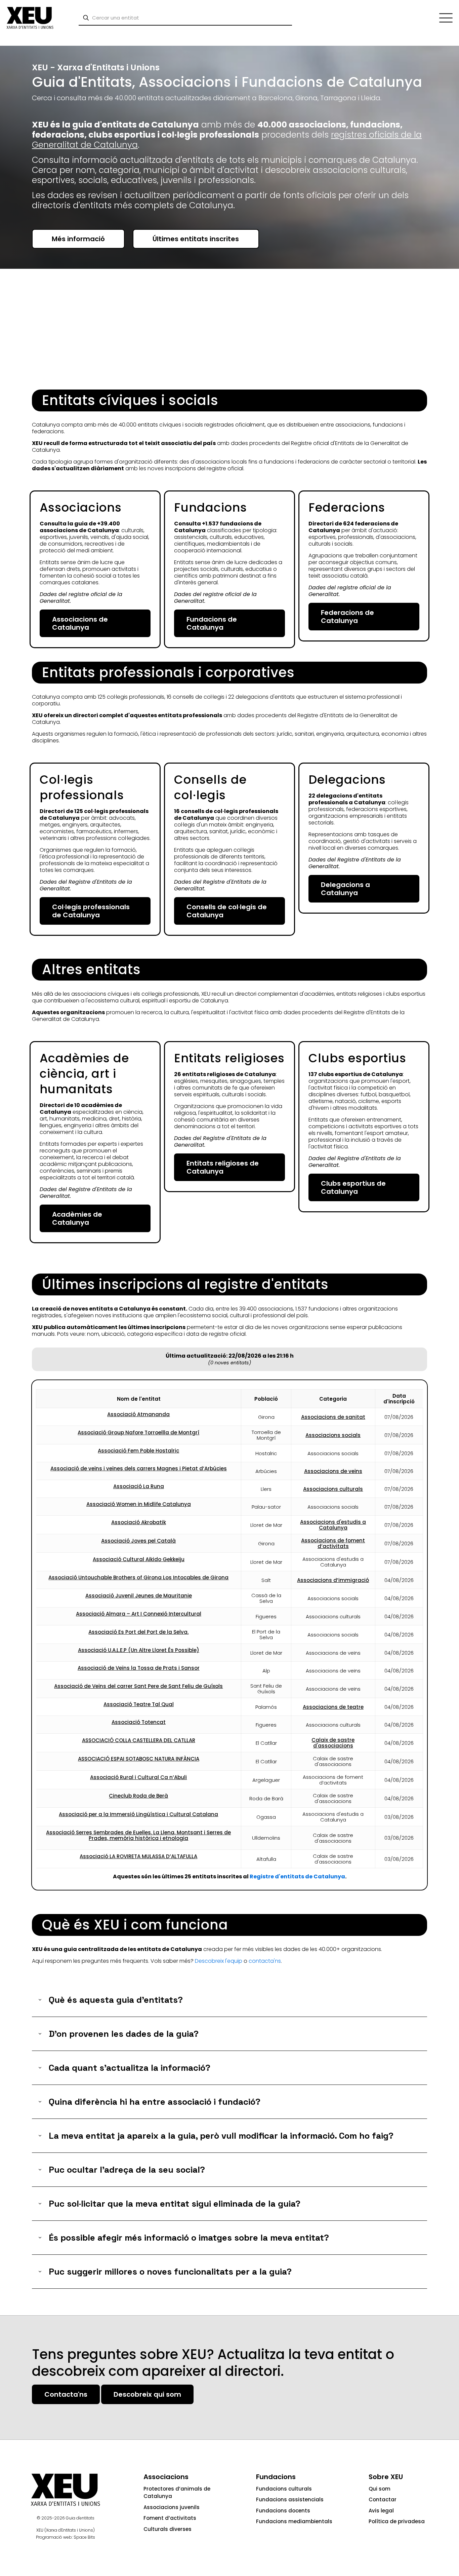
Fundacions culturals (284, 2489)
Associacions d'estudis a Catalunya (333, 1525)
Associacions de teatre (333, 1707)
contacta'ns (265, 1961)
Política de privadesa (397, 2521)
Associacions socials (333, 1435)
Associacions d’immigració (333, 1580)
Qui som (380, 2489)
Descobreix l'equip (219, 1961)
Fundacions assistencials (290, 2499)
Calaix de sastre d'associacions (333, 1743)
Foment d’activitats (170, 2518)
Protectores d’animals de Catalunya (177, 2493)
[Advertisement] (229, 330)
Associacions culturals (333, 1489)
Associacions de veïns (333, 1471)
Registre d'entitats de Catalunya (297, 1876)
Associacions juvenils (172, 2507)
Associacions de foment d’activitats (333, 1543)
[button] (229, 2000)
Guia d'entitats (80, 2518)
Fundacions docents (283, 2511)
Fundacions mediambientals (294, 2521)
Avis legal (381, 2511)
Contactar (383, 2499)
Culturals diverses (168, 2529)
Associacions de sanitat (333, 1417)
